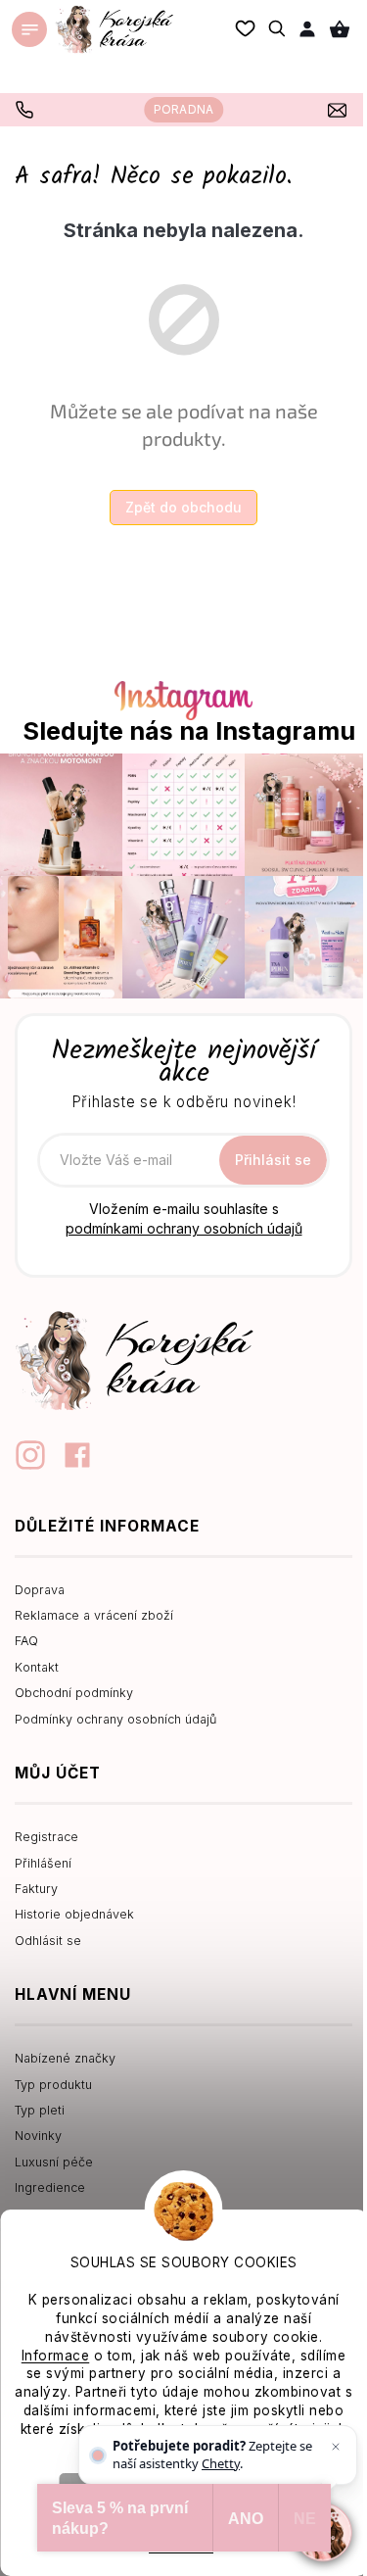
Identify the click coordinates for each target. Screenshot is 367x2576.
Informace (56, 2356)
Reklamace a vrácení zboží (94, 1615)
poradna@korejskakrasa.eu (340, 110)
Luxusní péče (54, 2162)
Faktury (36, 1889)
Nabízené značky (65, 2058)
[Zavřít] (336, 2447)
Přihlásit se (273, 1160)
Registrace (46, 1837)
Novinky (38, 2136)
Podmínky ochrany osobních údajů (115, 1719)
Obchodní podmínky (74, 1693)
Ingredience (50, 2187)
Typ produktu (53, 2085)
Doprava (40, 1590)
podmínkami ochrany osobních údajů (184, 1228)
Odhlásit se (48, 1941)
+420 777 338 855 (27, 110)
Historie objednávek (74, 1914)
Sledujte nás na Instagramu (189, 731)
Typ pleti (40, 2110)
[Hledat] (278, 28)
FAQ (26, 1641)
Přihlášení (43, 1863)
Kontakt (37, 1667)
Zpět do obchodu (183, 507)
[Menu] (29, 29)
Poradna (183, 109)
